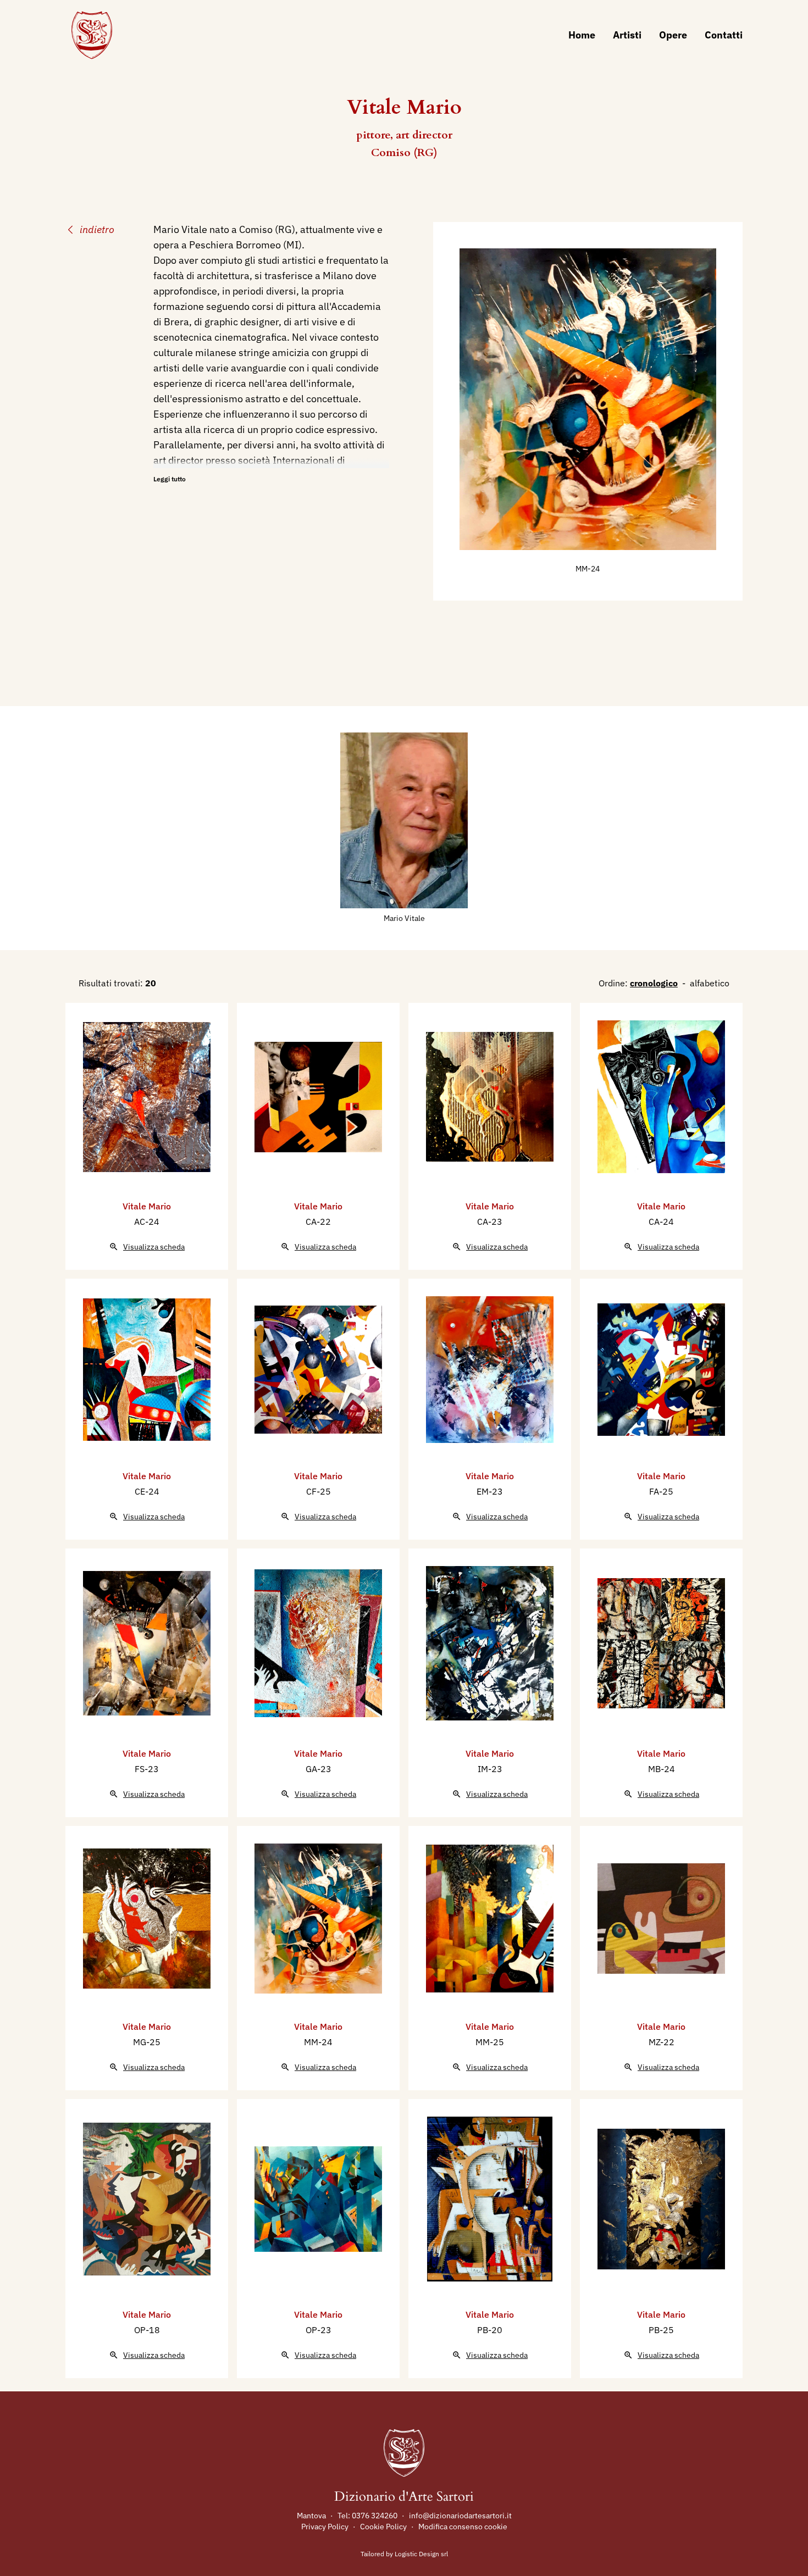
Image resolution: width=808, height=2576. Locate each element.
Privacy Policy (325, 2527)
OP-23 (319, 2330)
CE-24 (147, 1491)
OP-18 (147, 2330)
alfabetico (710, 983)
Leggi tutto (170, 479)
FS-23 (147, 1769)
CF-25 (319, 1491)
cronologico (654, 983)
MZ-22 (662, 2042)
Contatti (724, 35)
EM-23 (490, 1491)
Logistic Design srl (421, 2554)
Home (582, 35)
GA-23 (319, 1769)
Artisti (627, 35)
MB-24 (662, 1769)
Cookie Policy (383, 2527)
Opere (673, 35)
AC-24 (147, 1222)
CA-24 (661, 1222)
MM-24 (588, 569)
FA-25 (661, 1491)
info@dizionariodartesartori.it (460, 2516)
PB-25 (661, 2330)
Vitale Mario (147, 1206)
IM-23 (490, 1769)
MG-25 (147, 2042)
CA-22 (318, 1222)
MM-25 (490, 2042)
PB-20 (490, 2330)
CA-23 (490, 1222)
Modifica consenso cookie (463, 2527)
